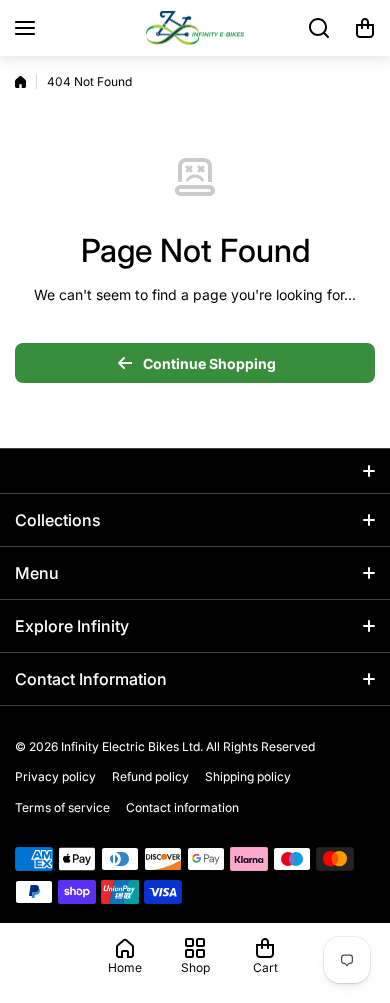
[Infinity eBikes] (195, 28)
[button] (365, 28)
